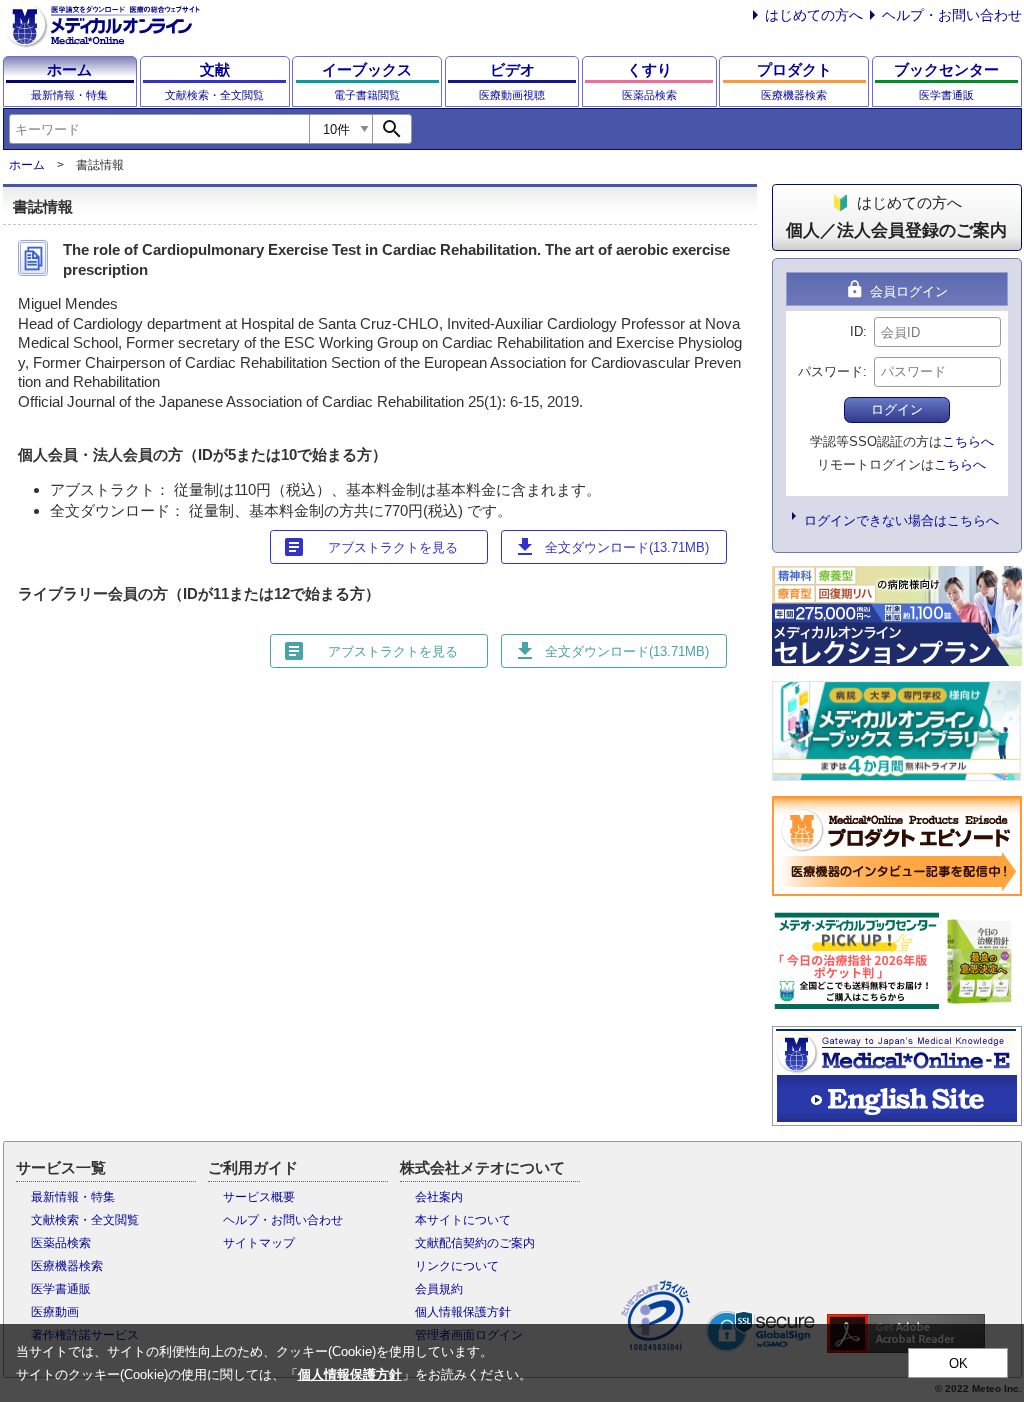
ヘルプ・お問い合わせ (952, 15)
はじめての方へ (814, 15)
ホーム (27, 165)
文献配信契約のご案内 (475, 1243)
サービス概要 (259, 1197)
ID (856, 331)
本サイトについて (463, 1220)
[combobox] (159, 129)
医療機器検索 (67, 1266)
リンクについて (457, 1266)
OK (958, 1363)
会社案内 (439, 1197)
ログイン (897, 409)
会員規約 (439, 1289)
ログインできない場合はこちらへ (901, 520)
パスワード (830, 371)
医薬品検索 (61, 1243)
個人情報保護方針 (463, 1312)
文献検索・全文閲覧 (85, 1220)
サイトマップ (259, 1243)
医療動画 (55, 1312)
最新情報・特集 (73, 1197)
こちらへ (968, 441)
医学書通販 (61, 1289)
